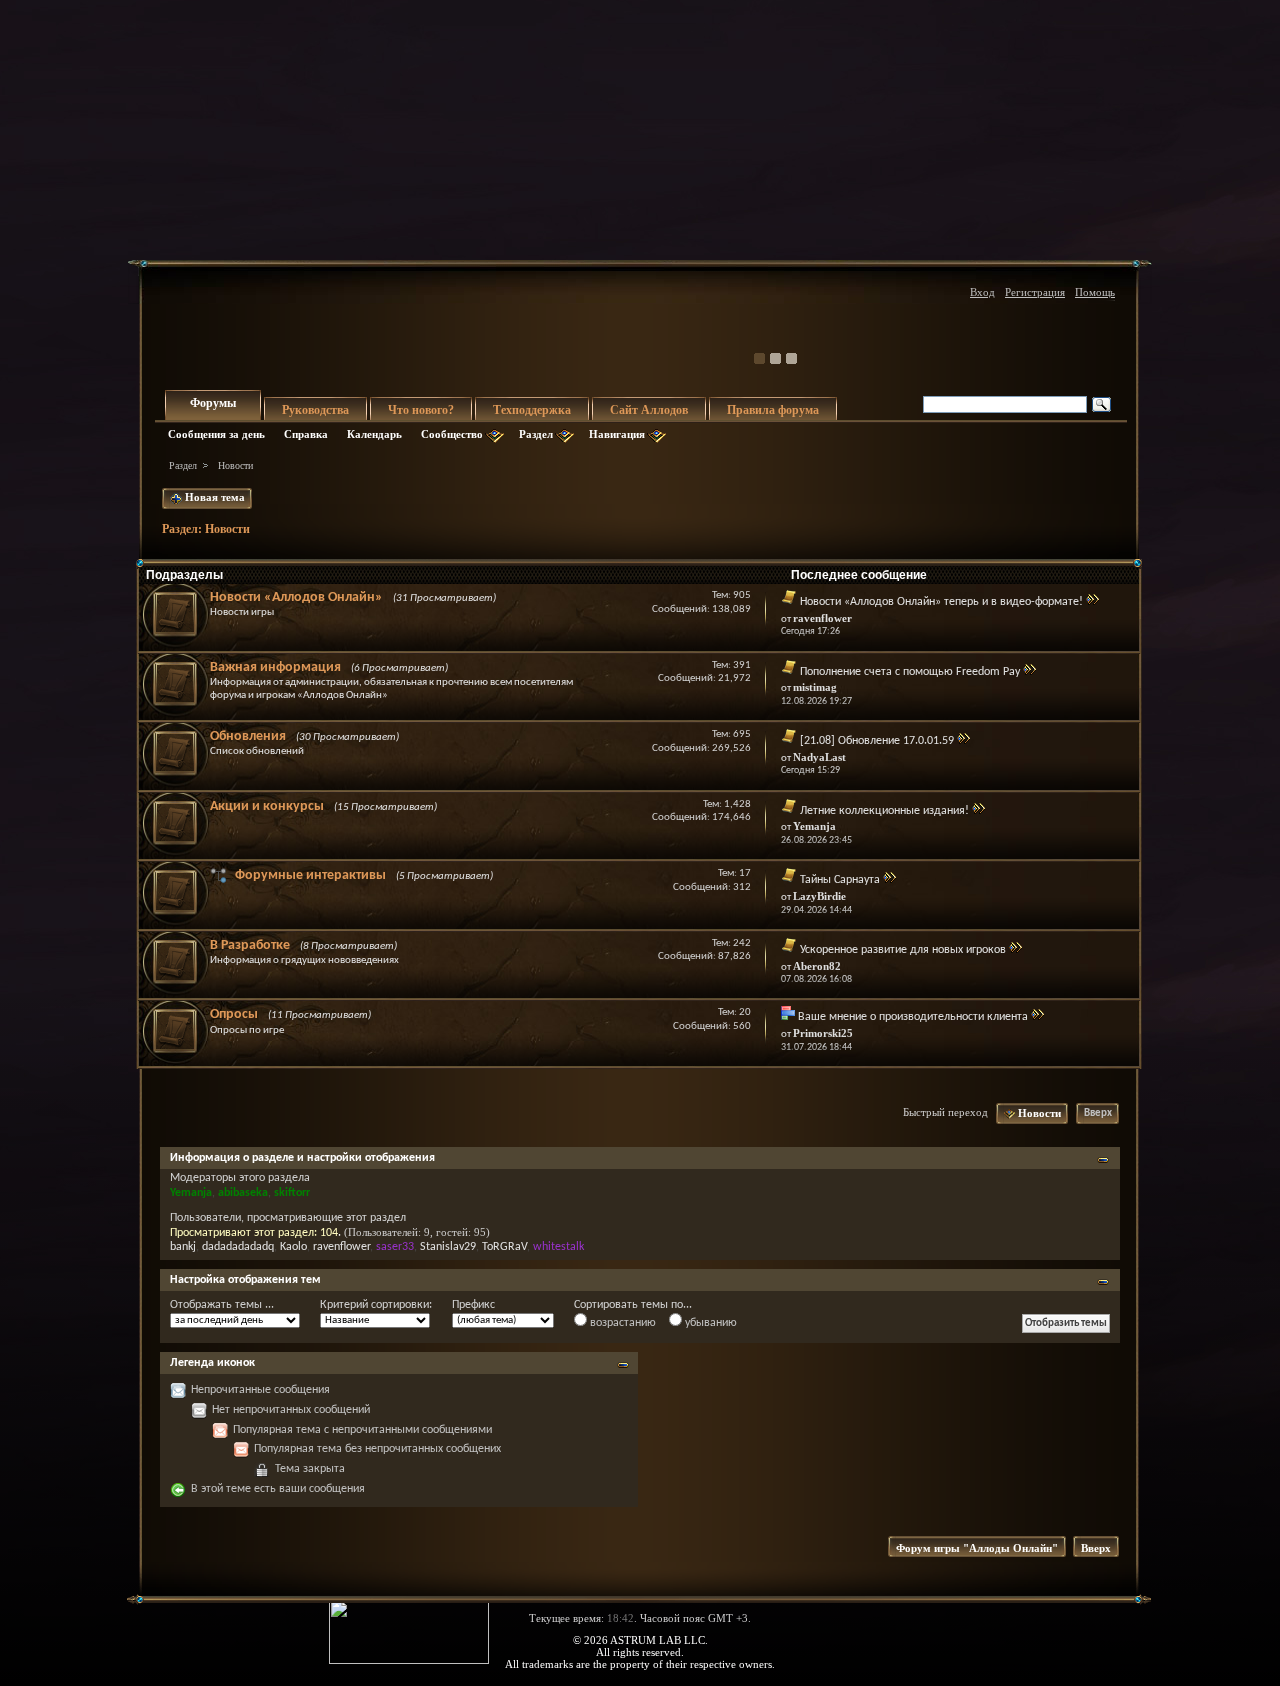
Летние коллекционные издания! (884, 811)
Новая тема (213, 497)
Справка (306, 434)
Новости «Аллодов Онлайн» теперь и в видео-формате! (941, 602)
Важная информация (275, 667)
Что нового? (421, 410)
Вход (982, 292)
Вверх (1098, 1113)
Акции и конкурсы (267, 806)
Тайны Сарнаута (840, 880)
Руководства (315, 410)
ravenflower (341, 1247)
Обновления (248, 736)
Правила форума (773, 410)
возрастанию (621, 1323)
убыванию (709, 1323)
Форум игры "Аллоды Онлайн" (977, 1548)
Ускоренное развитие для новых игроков (903, 950)
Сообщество (452, 434)
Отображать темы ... (222, 1305)
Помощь (1095, 292)
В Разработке (250, 945)
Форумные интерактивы (310, 875)
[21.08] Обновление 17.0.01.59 (877, 741)
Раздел (536, 434)
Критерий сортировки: (376, 1305)
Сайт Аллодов (649, 410)
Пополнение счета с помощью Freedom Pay (910, 672)
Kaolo (293, 1247)
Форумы (213, 403)
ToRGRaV (504, 1247)
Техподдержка (532, 410)
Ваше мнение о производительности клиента (913, 1017)
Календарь (374, 434)
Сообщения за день (216, 434)
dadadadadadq (238, 1247)
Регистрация (1035, 292)
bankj (183, 1247)
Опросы (234, 1014)
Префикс (473, 1305)
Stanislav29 (448, 1247)
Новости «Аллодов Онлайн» (296, 597)
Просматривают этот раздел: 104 (254, 1233)
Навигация (617, 434)
